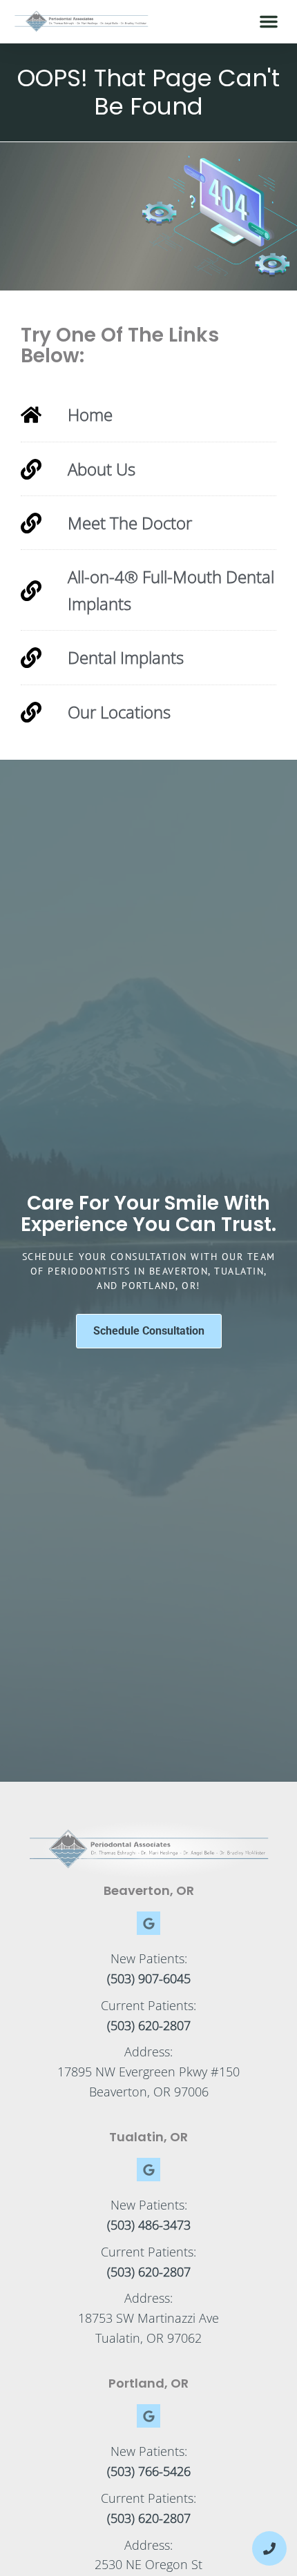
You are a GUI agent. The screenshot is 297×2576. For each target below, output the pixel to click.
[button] (269, 21)
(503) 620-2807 (149, 2025)
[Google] (148, 1923)
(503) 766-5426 (149, 2471)
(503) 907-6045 (149, 1978)
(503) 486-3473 (149, 2225)
